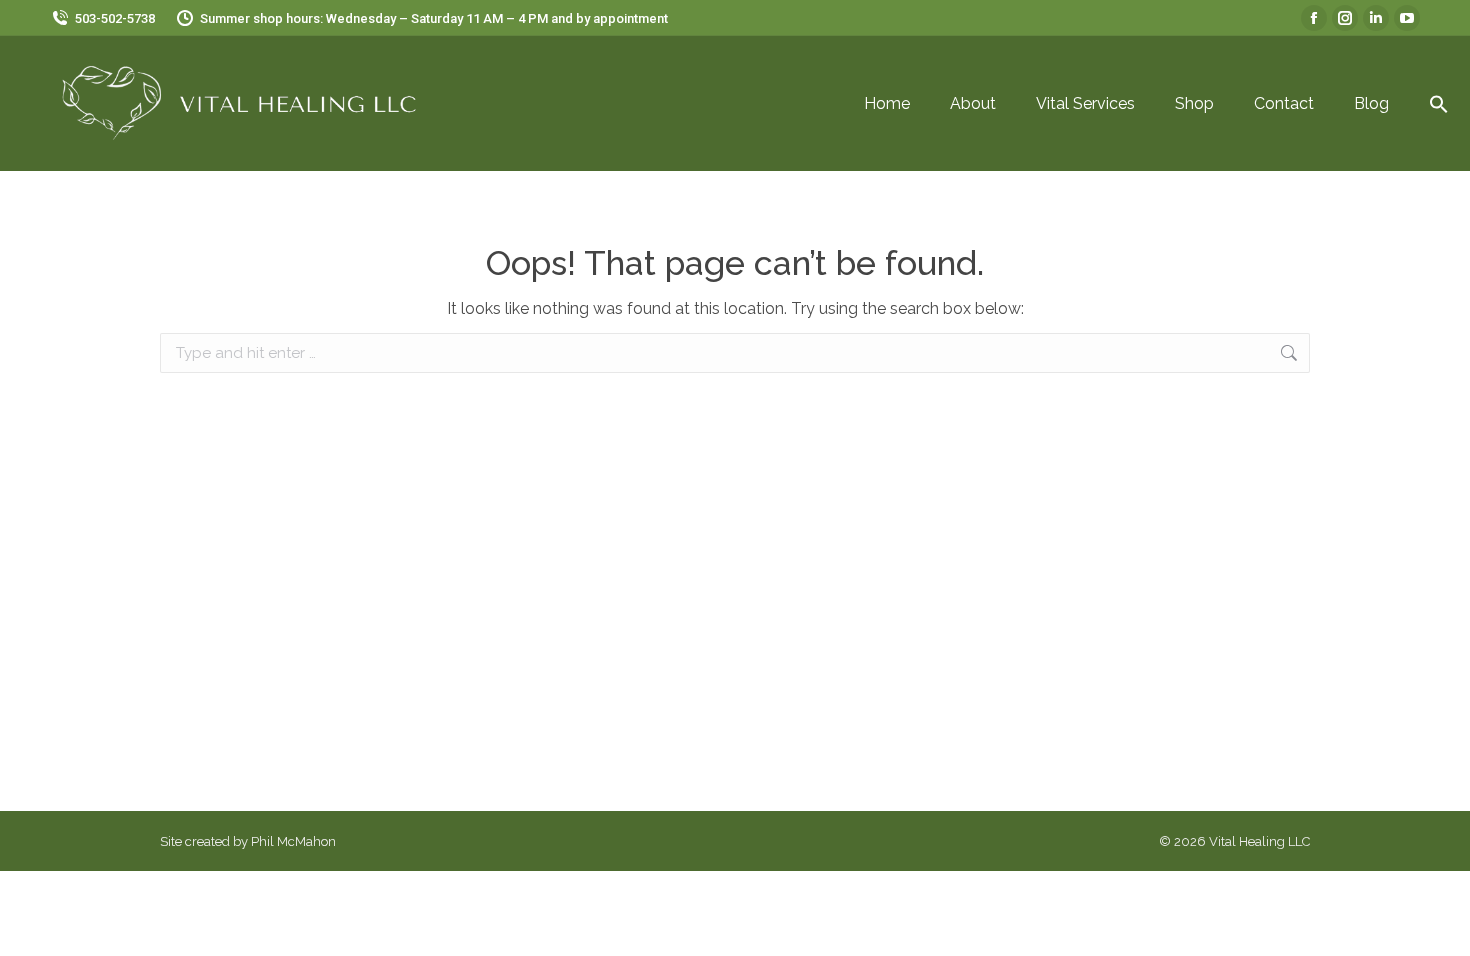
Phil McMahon (293, 841)
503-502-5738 (115, 18)
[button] (1439, 104)
